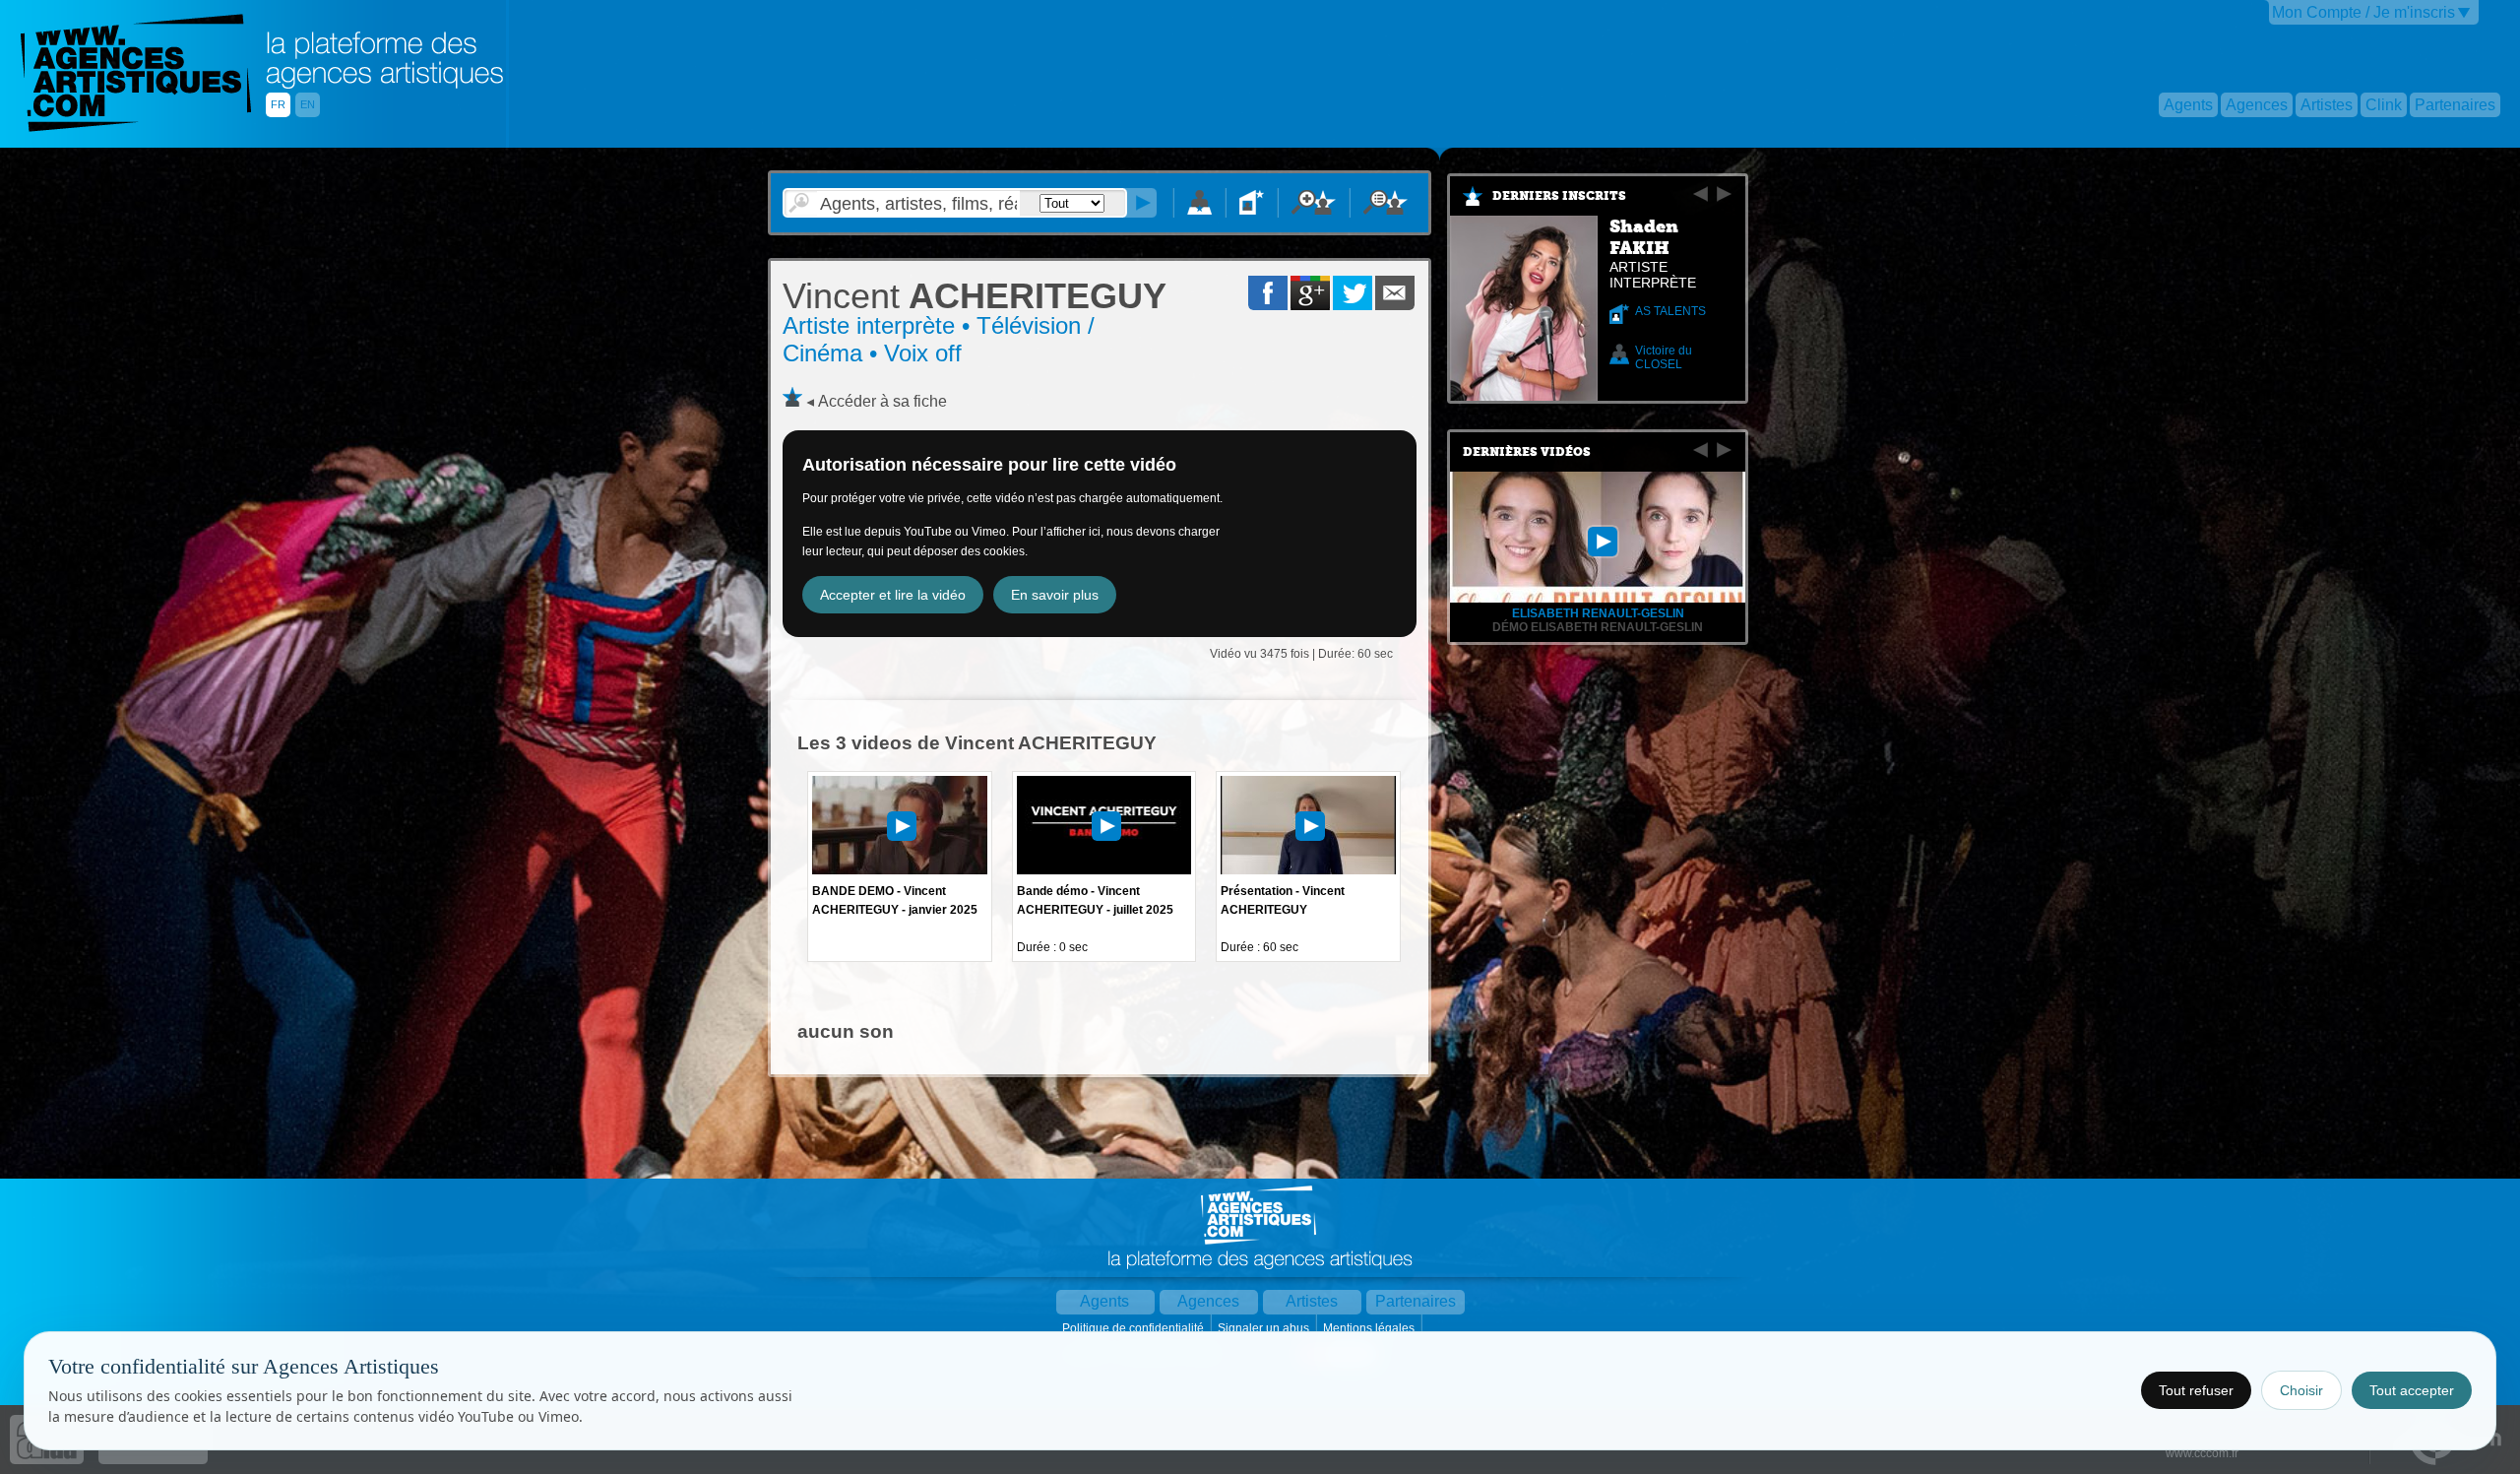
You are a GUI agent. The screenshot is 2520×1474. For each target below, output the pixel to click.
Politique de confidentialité (1134, 1328)
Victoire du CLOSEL (1664, 357)
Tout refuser (2196, 1390)
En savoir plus (1055, 595)
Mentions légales (1370, 1328)
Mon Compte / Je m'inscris (2363, 12)
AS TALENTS (1670, 311)
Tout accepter (2412, 1390)
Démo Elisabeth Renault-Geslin (1598, 627)
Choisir (2301, 1390)
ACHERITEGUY (975, 296)
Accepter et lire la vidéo (893, 595)
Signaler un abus (1265, 1328)
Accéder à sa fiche (882, 401)
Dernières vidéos (1527, 452)
